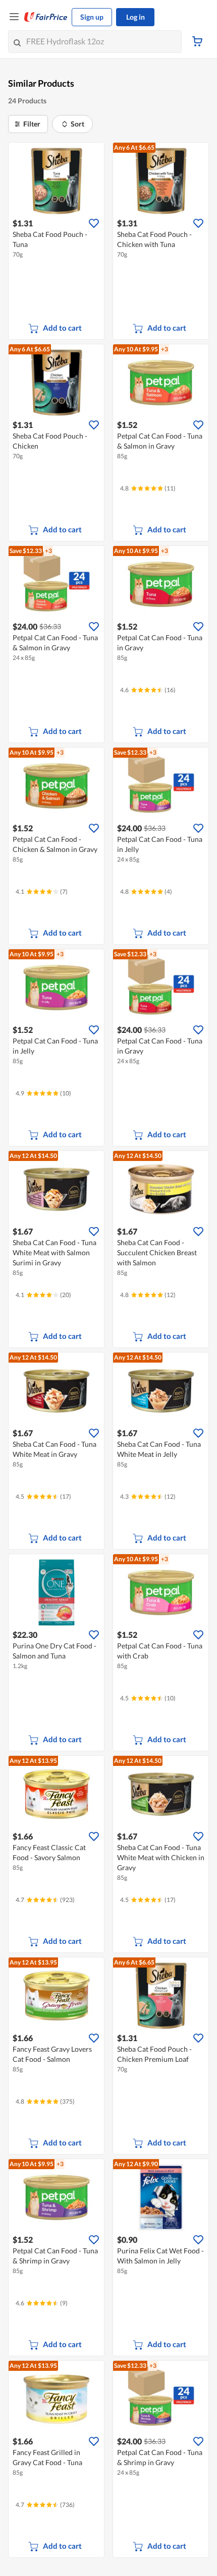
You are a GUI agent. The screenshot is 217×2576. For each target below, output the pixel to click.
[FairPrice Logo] (46, 17)
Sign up (92, 17)
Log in (135, 17)
